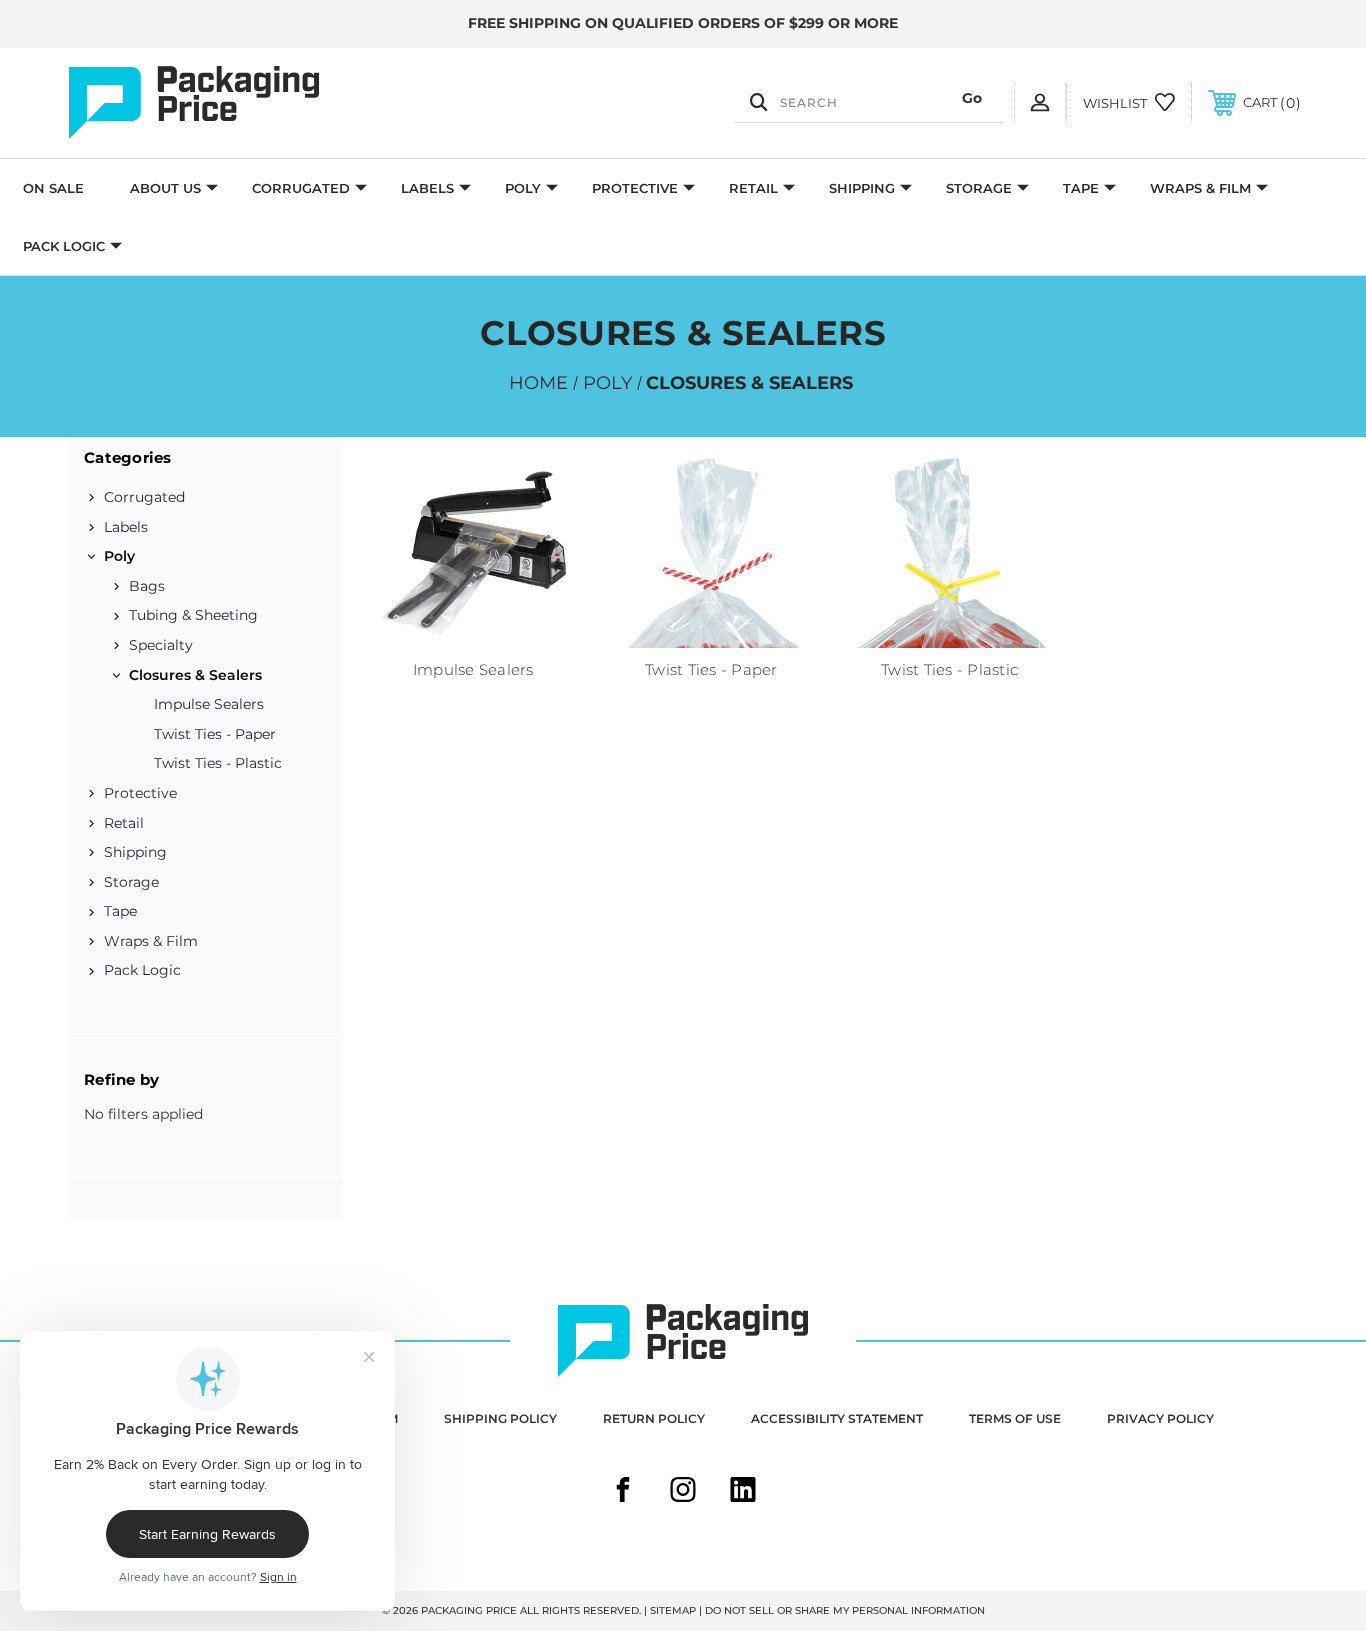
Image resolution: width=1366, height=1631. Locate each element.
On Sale (53, 188)
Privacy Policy (1160, 1418)
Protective (635, 188)
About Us (165, 188)
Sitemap (673, 1610)
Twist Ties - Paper (215, 734)
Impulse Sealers (209, 704)
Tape (1081, 188)
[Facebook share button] (623, 1492)
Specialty (161, 645)
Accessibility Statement (837, 1418)
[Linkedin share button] (743, 1492)
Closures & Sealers (195, 675)
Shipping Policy (500, 1418)
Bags (147, 586)
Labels (427, 188)
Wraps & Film (1200, 188)
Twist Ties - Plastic (218, 763)
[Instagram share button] (683, 1492)
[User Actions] (1040, 102)
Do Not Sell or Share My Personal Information (845, 1610)
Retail (753, 188)
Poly (523, 188)
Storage (979, 188)
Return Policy (654, 1418)
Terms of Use (1015, 1418)
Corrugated (301, 188)
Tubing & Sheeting (193, 615)
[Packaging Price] (253, 103)
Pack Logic (64, 246)
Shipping (862, 188)
